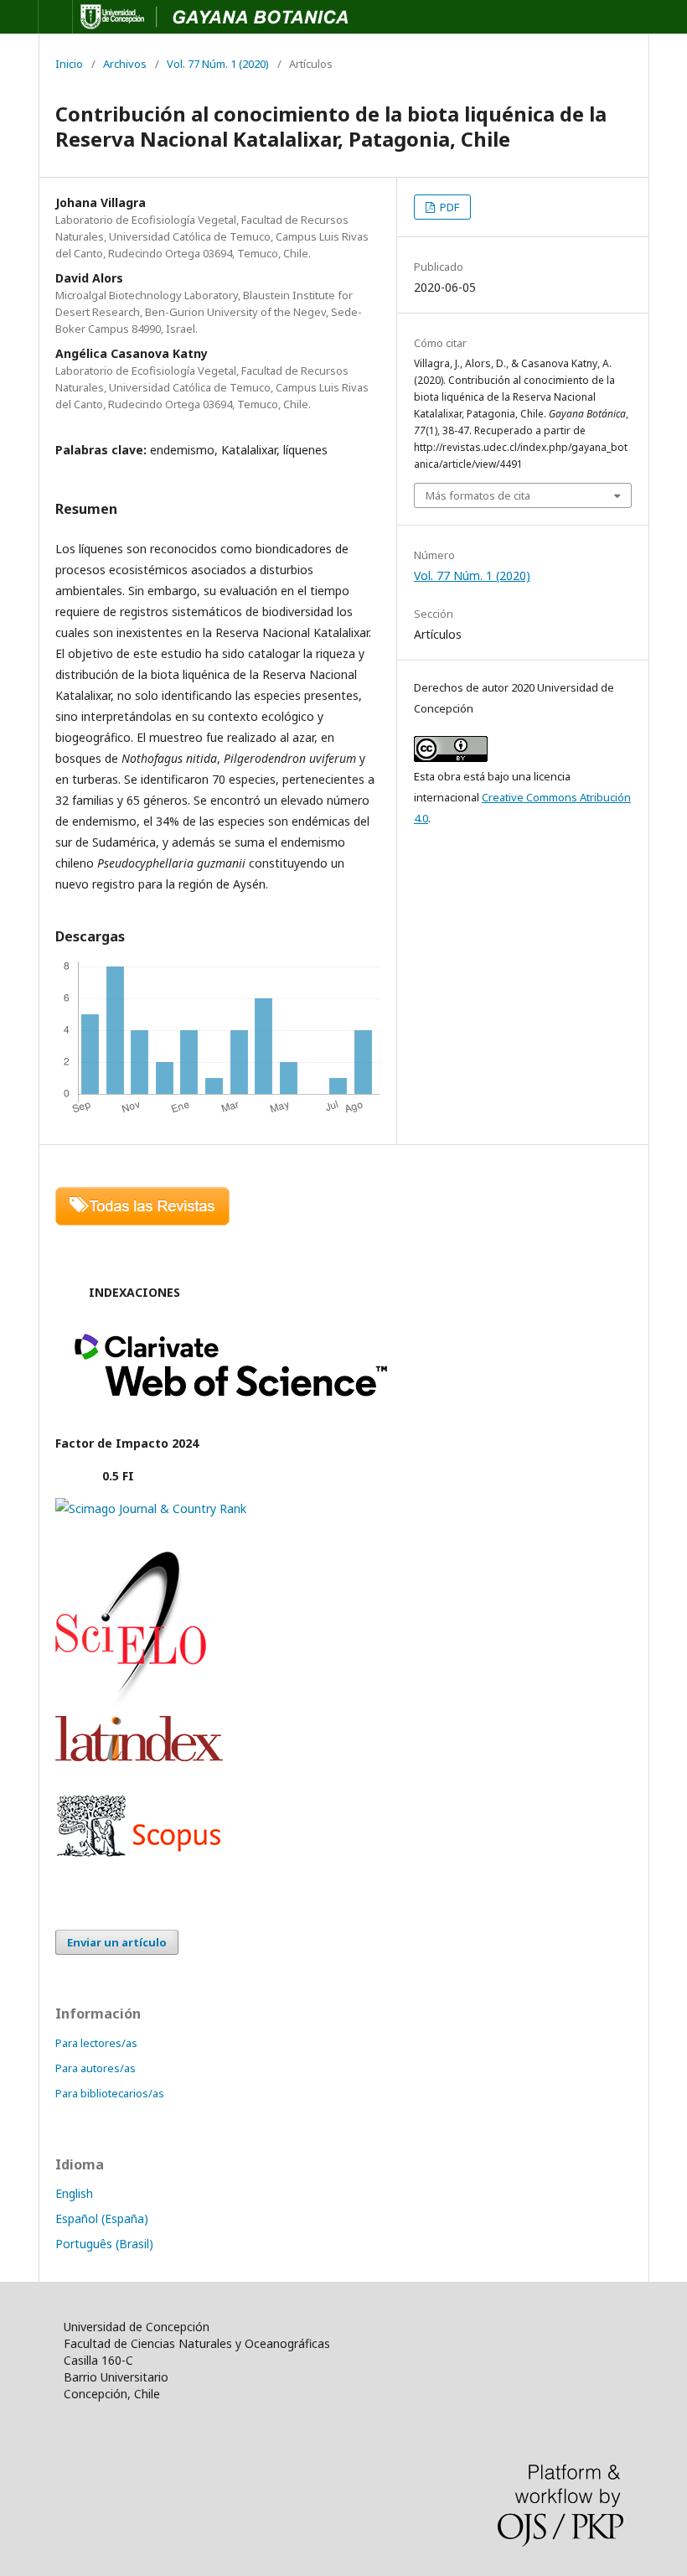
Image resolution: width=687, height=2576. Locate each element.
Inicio (69, 64)
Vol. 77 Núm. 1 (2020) (218, 64)
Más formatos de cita (478, 495)
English (74, 2193)
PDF (448, 207)
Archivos (125, 64)
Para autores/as (96, 2068)
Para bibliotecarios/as (110, 2093)
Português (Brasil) (104, 2244)
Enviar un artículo (117, 1942)
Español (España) (102, 2218)
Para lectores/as (96, 2043)
